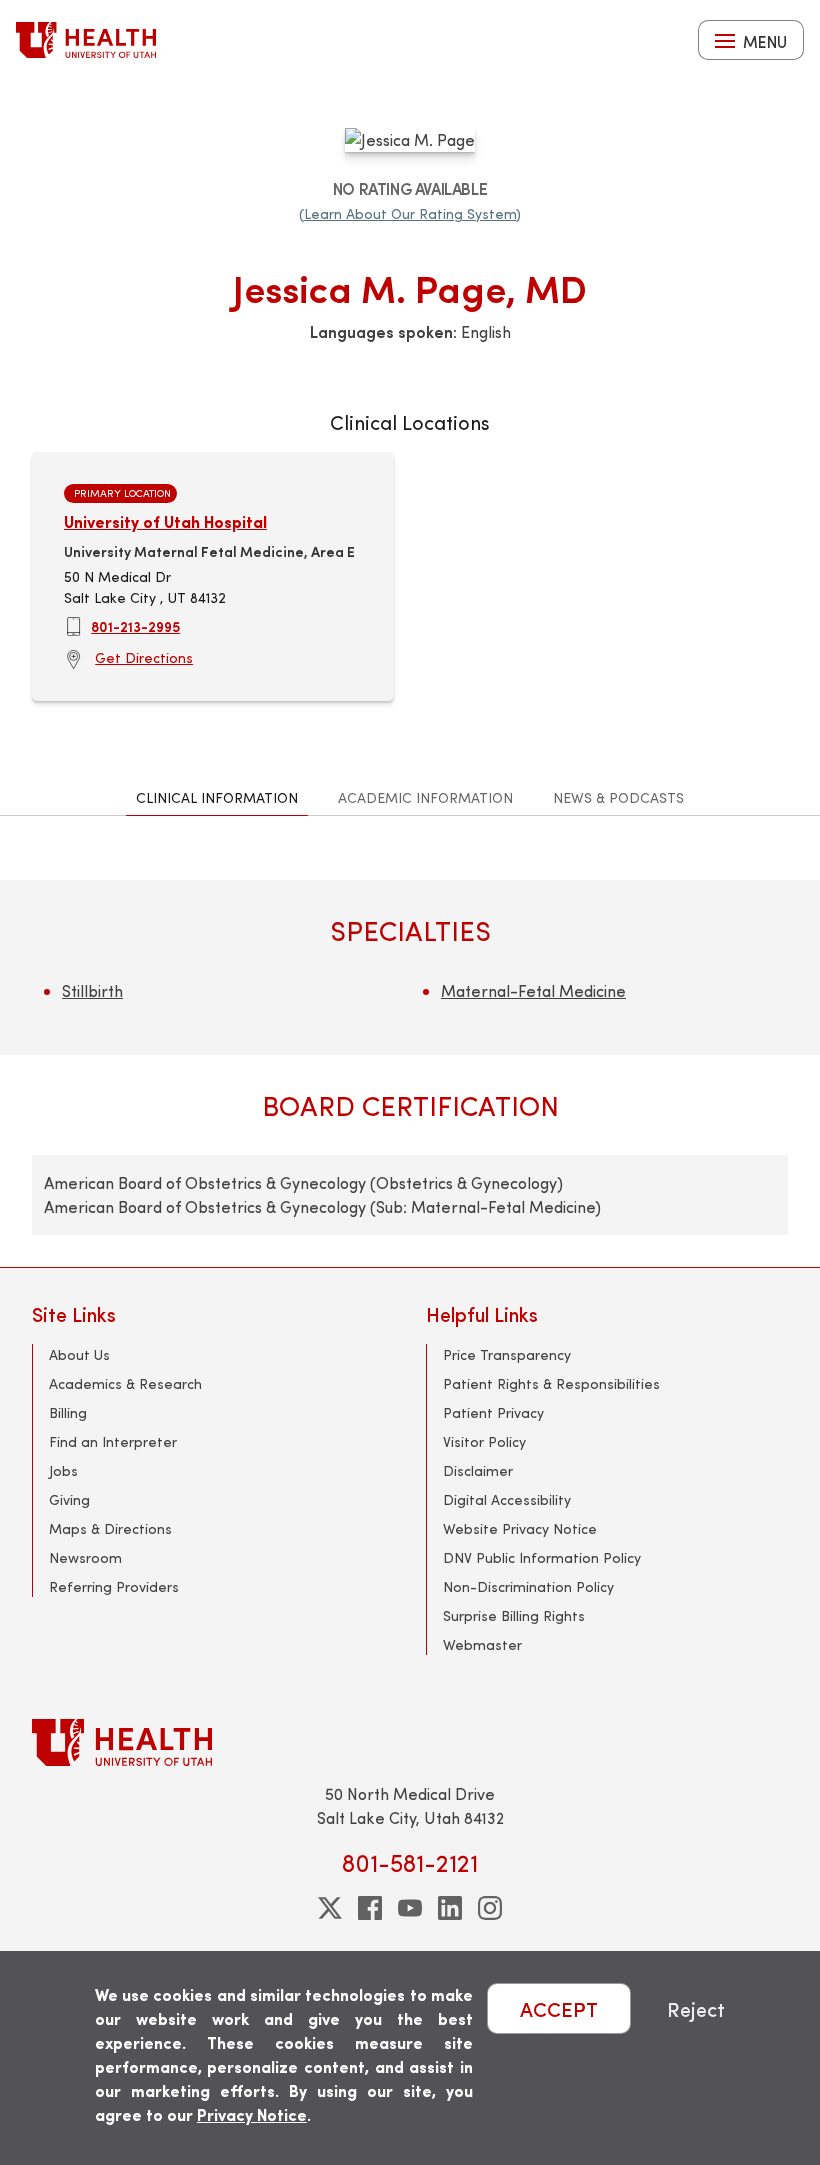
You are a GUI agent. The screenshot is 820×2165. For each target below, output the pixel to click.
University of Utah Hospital (165, 521)
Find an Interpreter (113, 1441)
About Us (79, 1354)
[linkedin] (450, 1908)
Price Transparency (507, 1354)
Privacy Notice (252, 2114)
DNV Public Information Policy (542, 1557)
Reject (696, 2008)
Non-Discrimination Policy (528, 1586)
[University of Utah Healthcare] (410, 1742)
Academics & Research (125, 1383)
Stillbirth (92, 990)
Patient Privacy (493, 1412)
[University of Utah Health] (86, 40)
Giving (69, 1499)
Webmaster (482, 1644)
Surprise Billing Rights (514, 1615)
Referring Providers (114, 1586)
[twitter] (330, 1908)
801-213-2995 (135, 626)
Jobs (63, 1470)
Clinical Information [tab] (217, 797)
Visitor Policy (484, 1441)
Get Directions (144, 657)
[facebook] (370, 1908)
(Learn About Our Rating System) (410, 213)
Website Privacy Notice (520, 1528)
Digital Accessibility (507, 1499)
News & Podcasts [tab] (618, 797)
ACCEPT (559, 2008)
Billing (68, 1412)
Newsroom (85, 1557)
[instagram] (490, 1908)
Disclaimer (478, 1470)
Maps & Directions (110, 1528)
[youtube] (410, 1908)
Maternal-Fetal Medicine (533, 990)
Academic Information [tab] (425, 797)
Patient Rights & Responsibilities (551, 1383)
